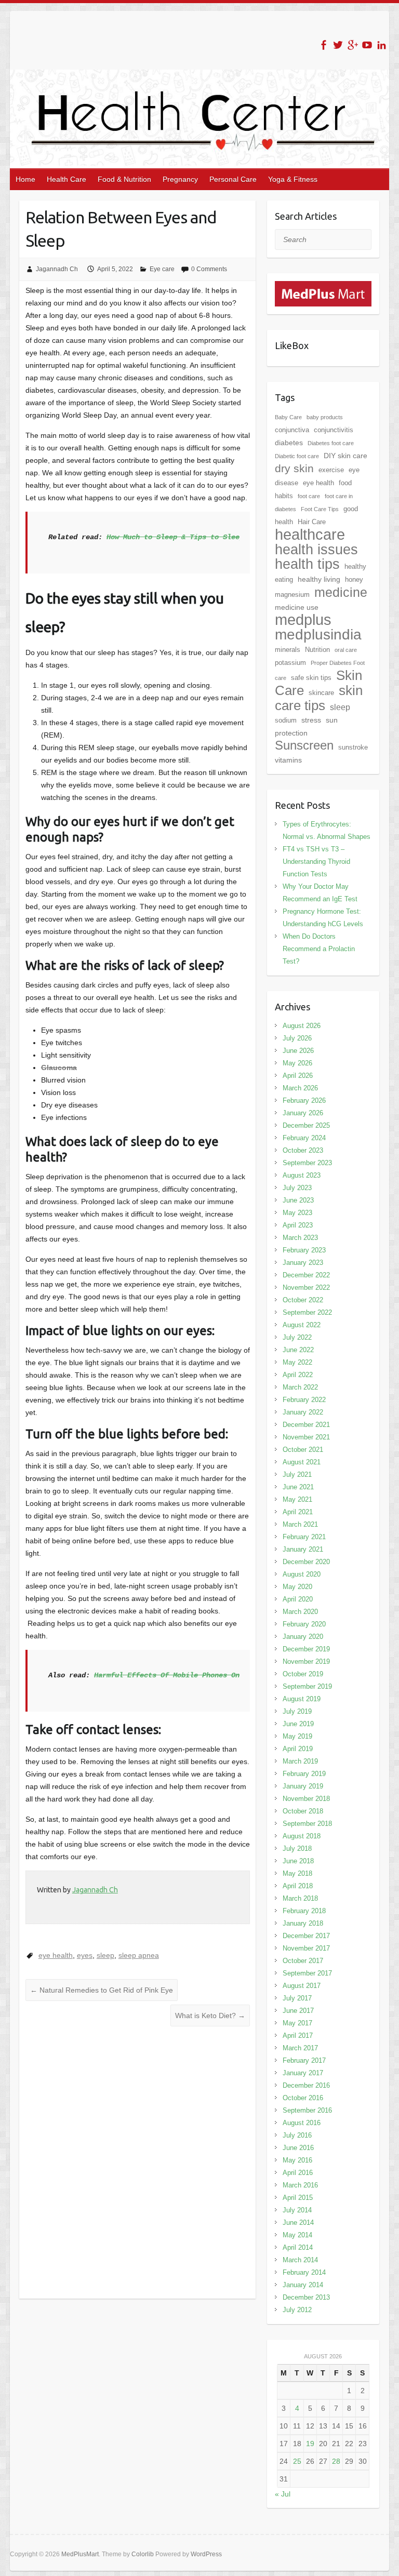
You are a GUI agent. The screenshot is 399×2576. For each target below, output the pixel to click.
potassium (290, 663)
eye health (56, 1955)
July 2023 (297, 1188)
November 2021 (306, 1437)
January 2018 (303, 1923)
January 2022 (303, 1412)
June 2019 (298, 1724)
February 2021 (304, 1537)
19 (310, 2444)
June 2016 (298, 2148)
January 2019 (303, 1786)
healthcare (310, 535)
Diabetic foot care (297, 456)
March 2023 (300, 1238)
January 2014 (303, 2285)
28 (336, 2461)
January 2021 (303, 1549)
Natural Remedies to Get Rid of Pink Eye (102, 1990)
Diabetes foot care (331, 443)
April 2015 (298, 2198)
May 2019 (297, 1736)
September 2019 (307, 1686)
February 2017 (304, 2060)
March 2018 (300, 1898)
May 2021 (297, 1499)
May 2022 (297, 1362)
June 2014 (298, 2223)
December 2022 (306, 1275)
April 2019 (298, 1749)
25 (297, 2461)
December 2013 (306, 2297)
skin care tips (319, 698)
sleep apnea (139, 1955)
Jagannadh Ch (57, 269)
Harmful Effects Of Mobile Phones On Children (185, 1675)
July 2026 (297, 1038)
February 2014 (304, 2272)
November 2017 (306, 1948)
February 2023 (304, 1250)
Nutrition (317, 650)
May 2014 (297, 2235)
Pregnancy (180, 179)
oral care (346, 650)
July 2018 (297, 1848)
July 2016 (297, 2135)
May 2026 (297, 1063)
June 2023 (298, 1200)
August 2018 (302, 1836)
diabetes (289, 443)
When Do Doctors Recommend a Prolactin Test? (319, 949)
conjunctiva (292, 430)
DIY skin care (345, 456)
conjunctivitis (334, 430)
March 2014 (300, 2260)
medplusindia (318, 635)
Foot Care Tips (320, 509)
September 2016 (307, 2110)
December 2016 (306, 2085)
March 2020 (300, 1612)
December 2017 (306, 1936)
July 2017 (297, 1998)
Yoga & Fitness (293, 179)
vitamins (288, 760)
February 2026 (304, 1100)
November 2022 (306, 1287)
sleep (105, 1955)
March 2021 (300, 1524)
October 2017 (303, 1961)
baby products (325, 417)
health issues (316, 550)
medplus (303, 619)
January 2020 (303, 1637)
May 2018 (297, 1873)
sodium (286, 720)
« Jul (283, 2494)
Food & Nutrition (124, 179)
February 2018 (304, 1911)
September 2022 (307, 1312)
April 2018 (298, 1886)
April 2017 (298, 2036)
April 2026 (298, 1076)
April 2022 (298, 1375)
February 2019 (304, 1774)
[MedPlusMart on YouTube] (367, 45)
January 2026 (303, 1113)
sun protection (306, 726)
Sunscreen (304, 745)
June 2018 (298, 1861)
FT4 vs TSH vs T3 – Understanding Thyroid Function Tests (316, 862)
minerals (288, 650)
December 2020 (306, 1562)
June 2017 (298, 2011)
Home (25, 179)
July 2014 (297, 2210)
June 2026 (298, 1051)
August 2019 (302, 1699)
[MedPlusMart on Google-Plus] (353, 45)
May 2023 (297, 1213)
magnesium (292, 595)
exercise (331, 470)
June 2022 (298, 1350)
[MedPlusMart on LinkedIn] (382, 45)
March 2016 (300, 2185)
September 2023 (307, 1163)
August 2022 (302, 1325)
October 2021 (303, 1450)
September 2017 (307, 1973)
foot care (309, 496)
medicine (341, 592)
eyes (85, 1955)
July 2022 (297, 1337)
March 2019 (300, 1761)
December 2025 (306, 1125)
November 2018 (306, 1799)
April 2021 (298, 1512)
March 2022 (300, 1387)
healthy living (319, 579)
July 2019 (297, 1711)
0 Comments (209, 269)
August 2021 (302, 1462)
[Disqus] (137, 2163)
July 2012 (297, 2310)
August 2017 (302, 1986)
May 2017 (297, 2023)
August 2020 (302, 1574)
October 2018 (303, 1811)
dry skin (294, 469)
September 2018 (307, 1824)
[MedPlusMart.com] (323, 287)
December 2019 (306, 1649)
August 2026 (302, 1026)
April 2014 (298, 2247)
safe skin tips (311, 678)
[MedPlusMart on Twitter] (338, 45)
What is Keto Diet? (210, 2016)
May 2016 (297, 2160)
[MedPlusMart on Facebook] (323, 45)
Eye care (162, 269)
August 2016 (302, 2123)
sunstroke (353, 747)
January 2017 (303, 2073)
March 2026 (300, 1088)
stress (311, 720)
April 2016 (298, 2173)
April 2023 (298, 1225)
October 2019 (303, 1674)
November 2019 (306, 1661)
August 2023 (302, 1175)
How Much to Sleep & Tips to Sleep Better (190, 537)
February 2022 (304, 1400)
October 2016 (303, 2098)
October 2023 (303, 1150)
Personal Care (233, 179)
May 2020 (297, 1587)
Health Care (66, 179)
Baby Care (288, 417)
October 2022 (303, 1300)
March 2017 (300, 2048)
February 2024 (304, 1138)
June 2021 (298, 1487)
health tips (307, 564)
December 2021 (306, 1425)
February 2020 (304, 1624)
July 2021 (297, 1474)
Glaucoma (59, 1067)
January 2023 (303, 1263)
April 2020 (298, 1599)
